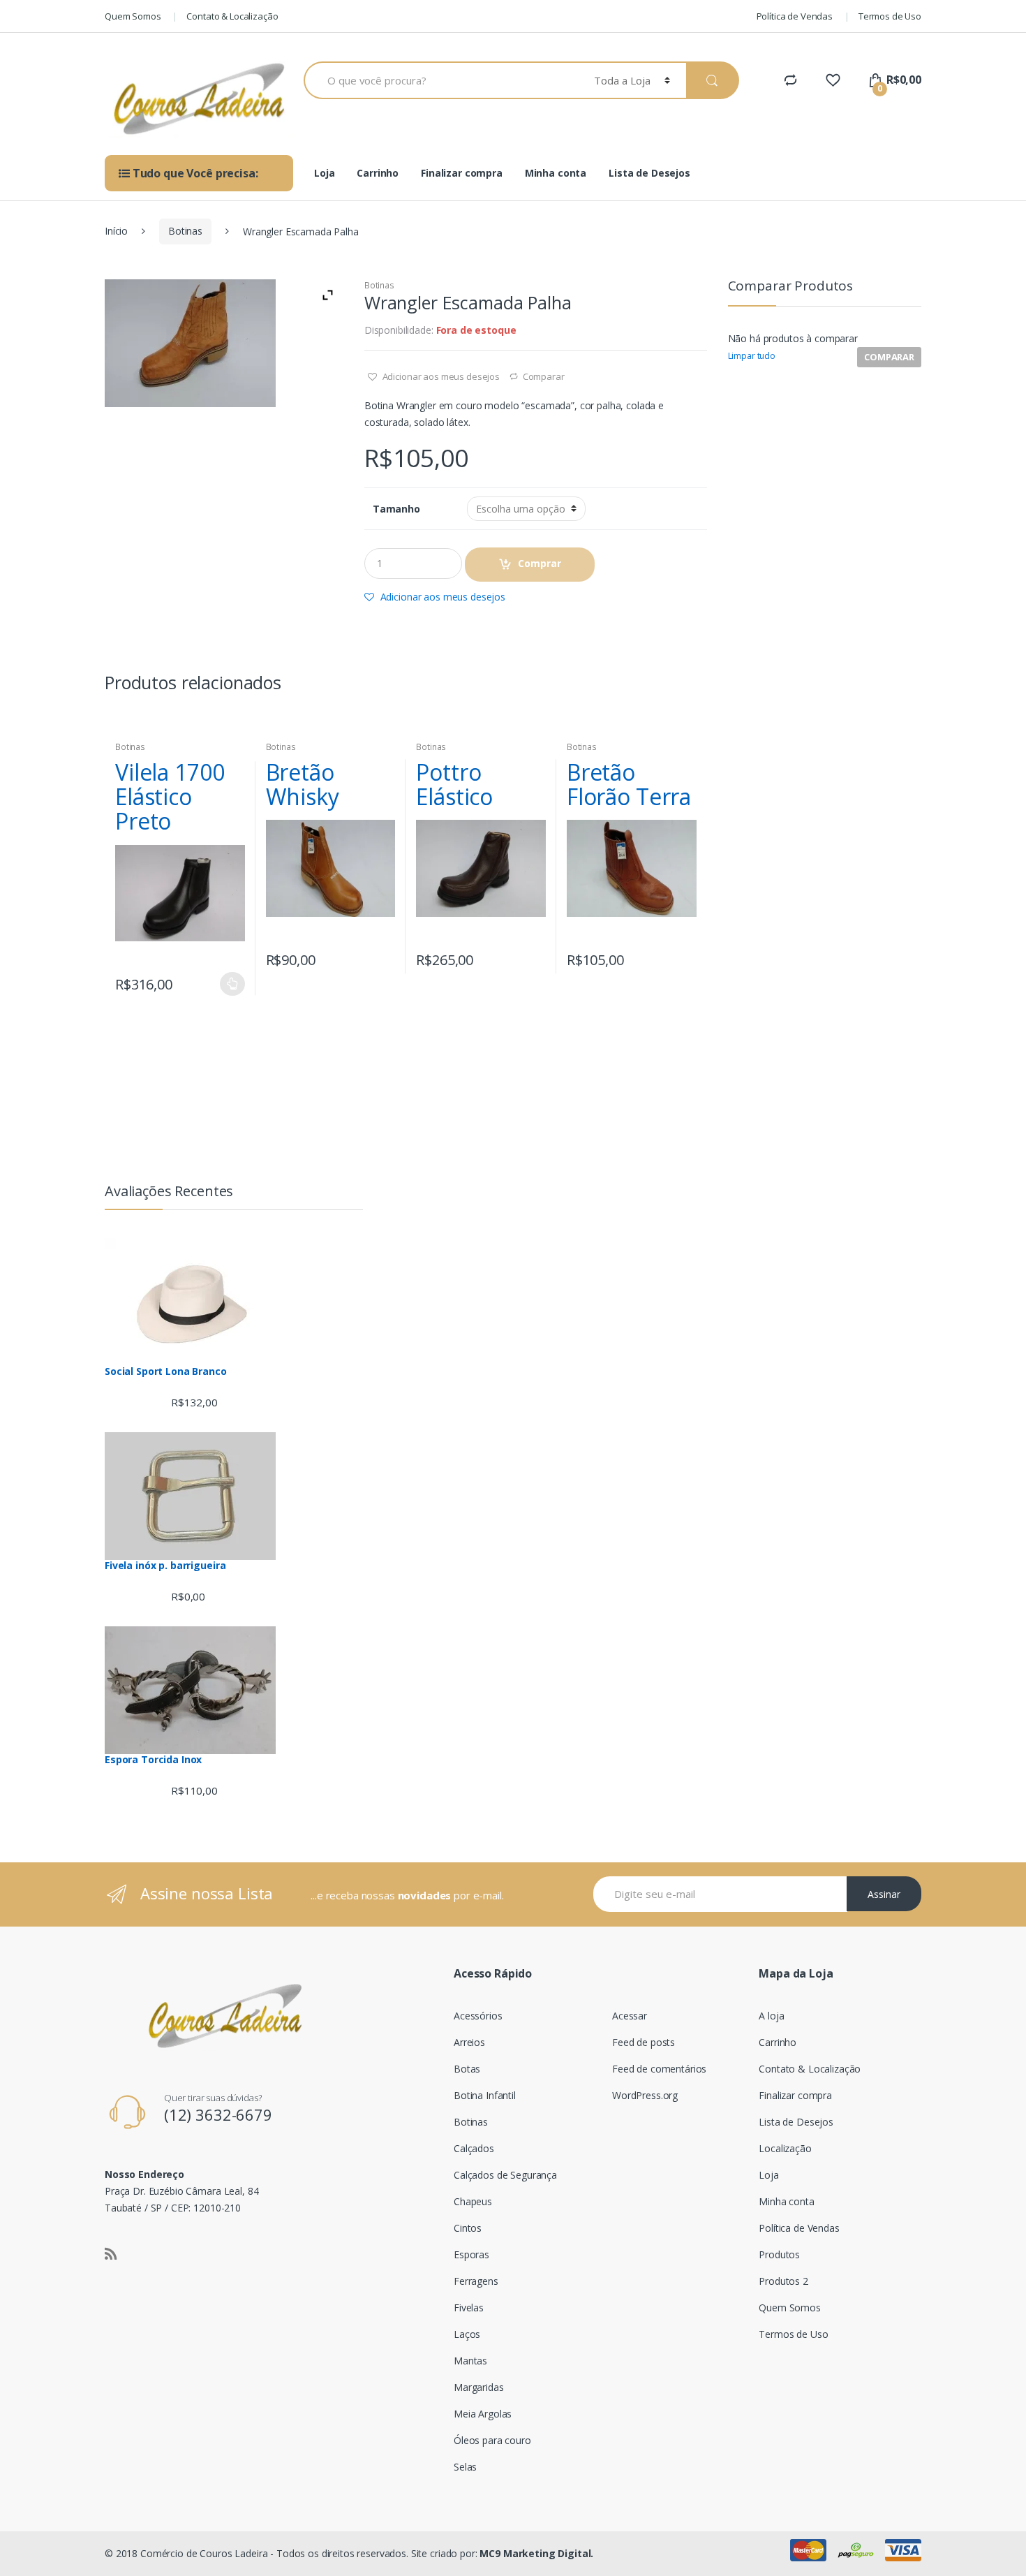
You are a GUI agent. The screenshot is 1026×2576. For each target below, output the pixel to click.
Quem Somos (133, 16)
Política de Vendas (795, 16)
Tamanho (396, 509)
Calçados (474, 2148)
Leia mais (533, 956)
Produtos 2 (783, 2281)
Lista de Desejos (649, 173)
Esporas (471, 2254)
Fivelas (469, 2308)
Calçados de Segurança (505, 2175)
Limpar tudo (752, 356)
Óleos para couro (492, 2440)
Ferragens (476, 2281)
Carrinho (378, 173)
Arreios (469, 2042)
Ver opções (232, 984)
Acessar (630, 2016)
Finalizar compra (462, 173)
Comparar (544, 376)
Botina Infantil (485, 2095)
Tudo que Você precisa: (194, 173)
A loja (771, 2016)
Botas (467, 2069)
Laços (467, 2334)
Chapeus (473, 2201)
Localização (785, 2148)
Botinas (185, 231)
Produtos (779, 2254)
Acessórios (478, 2016)
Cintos (468, 2228)
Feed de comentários (659, 2069)
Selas (465, 2467)
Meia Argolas (483, 2414)
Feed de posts (644, 2042)
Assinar (884, 1894)
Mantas (470, 2361)
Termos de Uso (890, 16)
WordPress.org (645, 2095)
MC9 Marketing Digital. (536, 2553)
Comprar (540, 563)
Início (116, 231)
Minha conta (556, 173)
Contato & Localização (232, 16)
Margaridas (479, 2387)
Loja (324, 173)
